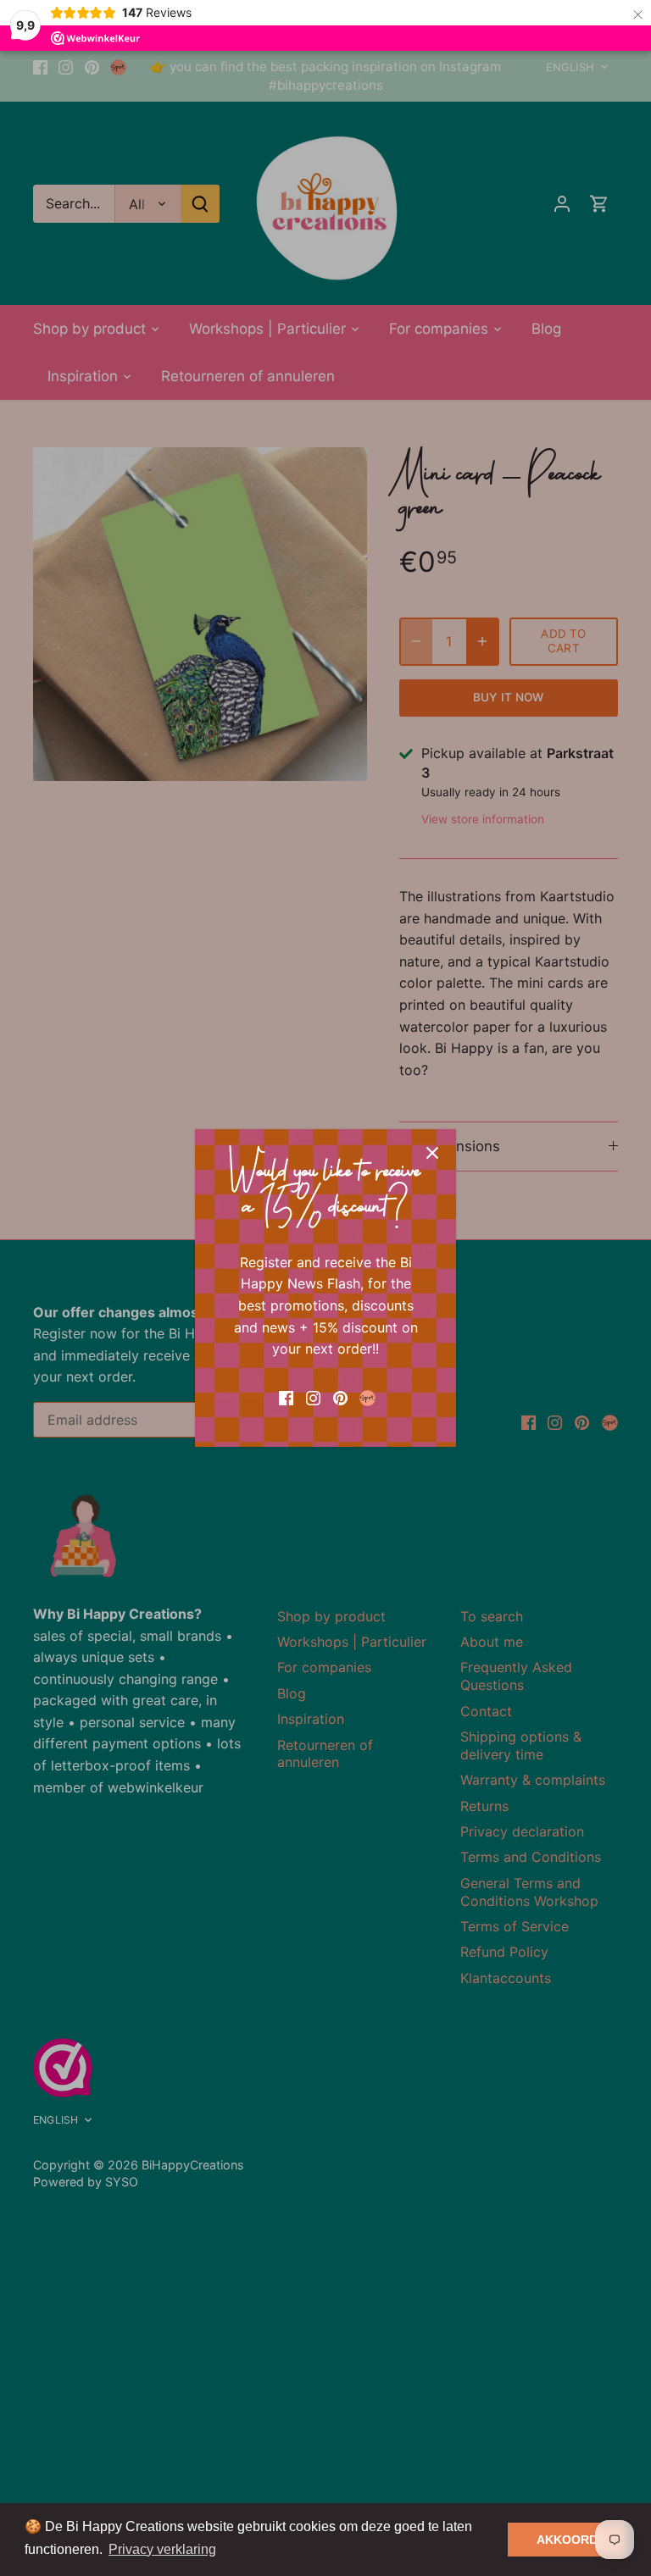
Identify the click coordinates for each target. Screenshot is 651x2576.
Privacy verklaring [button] (162, 2549)
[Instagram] (313, 1397)
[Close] (432, 1153)
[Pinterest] (340, 1397)
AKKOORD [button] (567, 2540)
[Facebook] (286, 1397)
